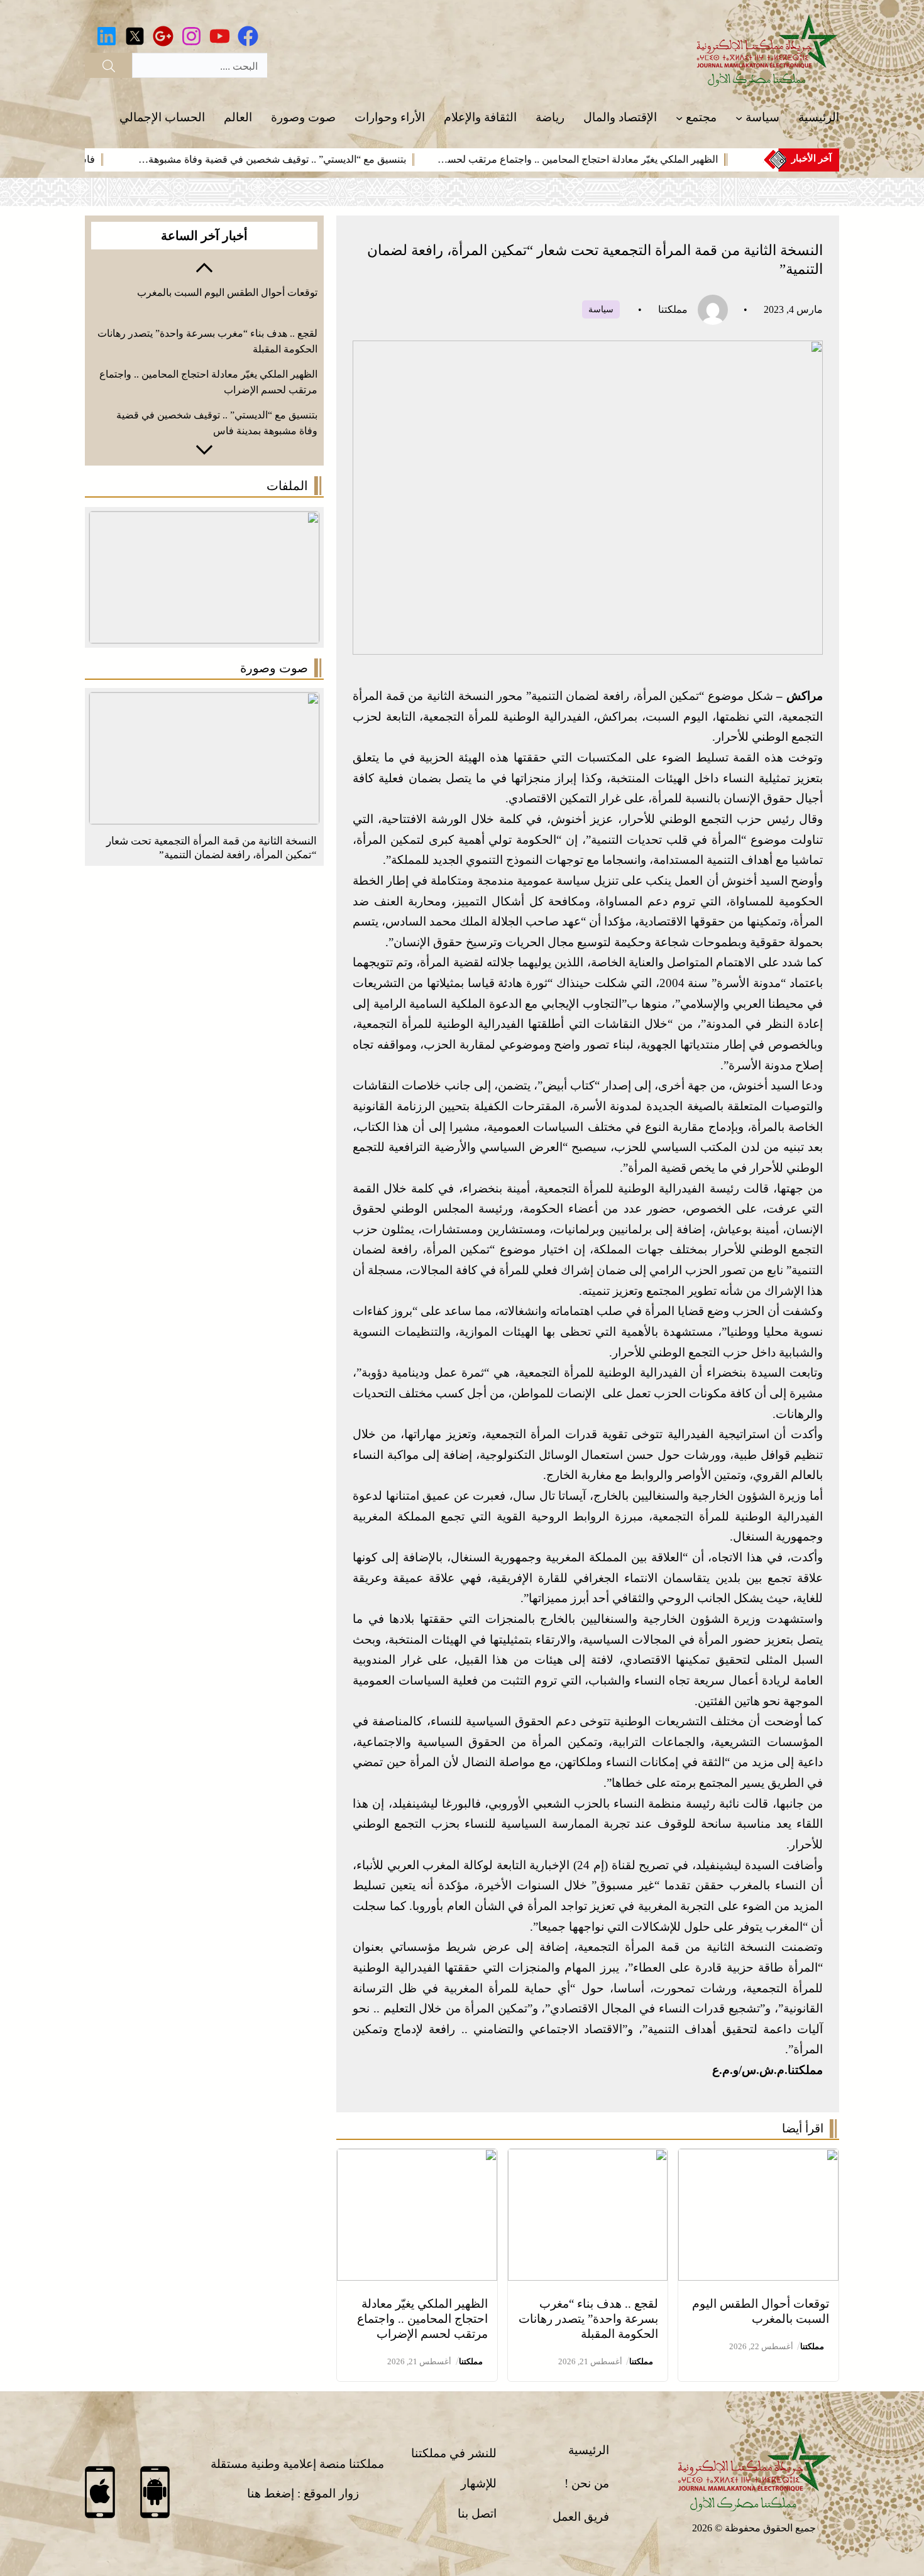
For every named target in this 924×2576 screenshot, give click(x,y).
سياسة (601, 309)
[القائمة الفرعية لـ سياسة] (739, 118)
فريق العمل (581, 2517)
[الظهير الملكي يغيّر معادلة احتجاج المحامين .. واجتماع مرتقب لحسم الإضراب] (417, 2158)
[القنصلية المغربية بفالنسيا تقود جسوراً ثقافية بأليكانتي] (204, 702)
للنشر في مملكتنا (454, 2453)
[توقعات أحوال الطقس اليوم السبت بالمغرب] (758, 2158)
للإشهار (479, 2483)
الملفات (287, 486)
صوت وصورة (274, 668)
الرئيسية (589, 2450)
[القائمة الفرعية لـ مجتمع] (679, 118)
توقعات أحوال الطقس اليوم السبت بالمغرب (227, 292)
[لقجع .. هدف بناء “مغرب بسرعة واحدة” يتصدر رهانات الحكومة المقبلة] (588, 2158)
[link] (611, 160)
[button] (204, 266)
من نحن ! (587, 2483)
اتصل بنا (477, 2513)
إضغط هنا (271, 2493)
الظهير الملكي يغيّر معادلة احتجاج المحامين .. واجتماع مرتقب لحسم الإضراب (422, 2319)
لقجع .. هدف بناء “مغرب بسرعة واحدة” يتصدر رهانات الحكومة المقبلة (588, 2319)
